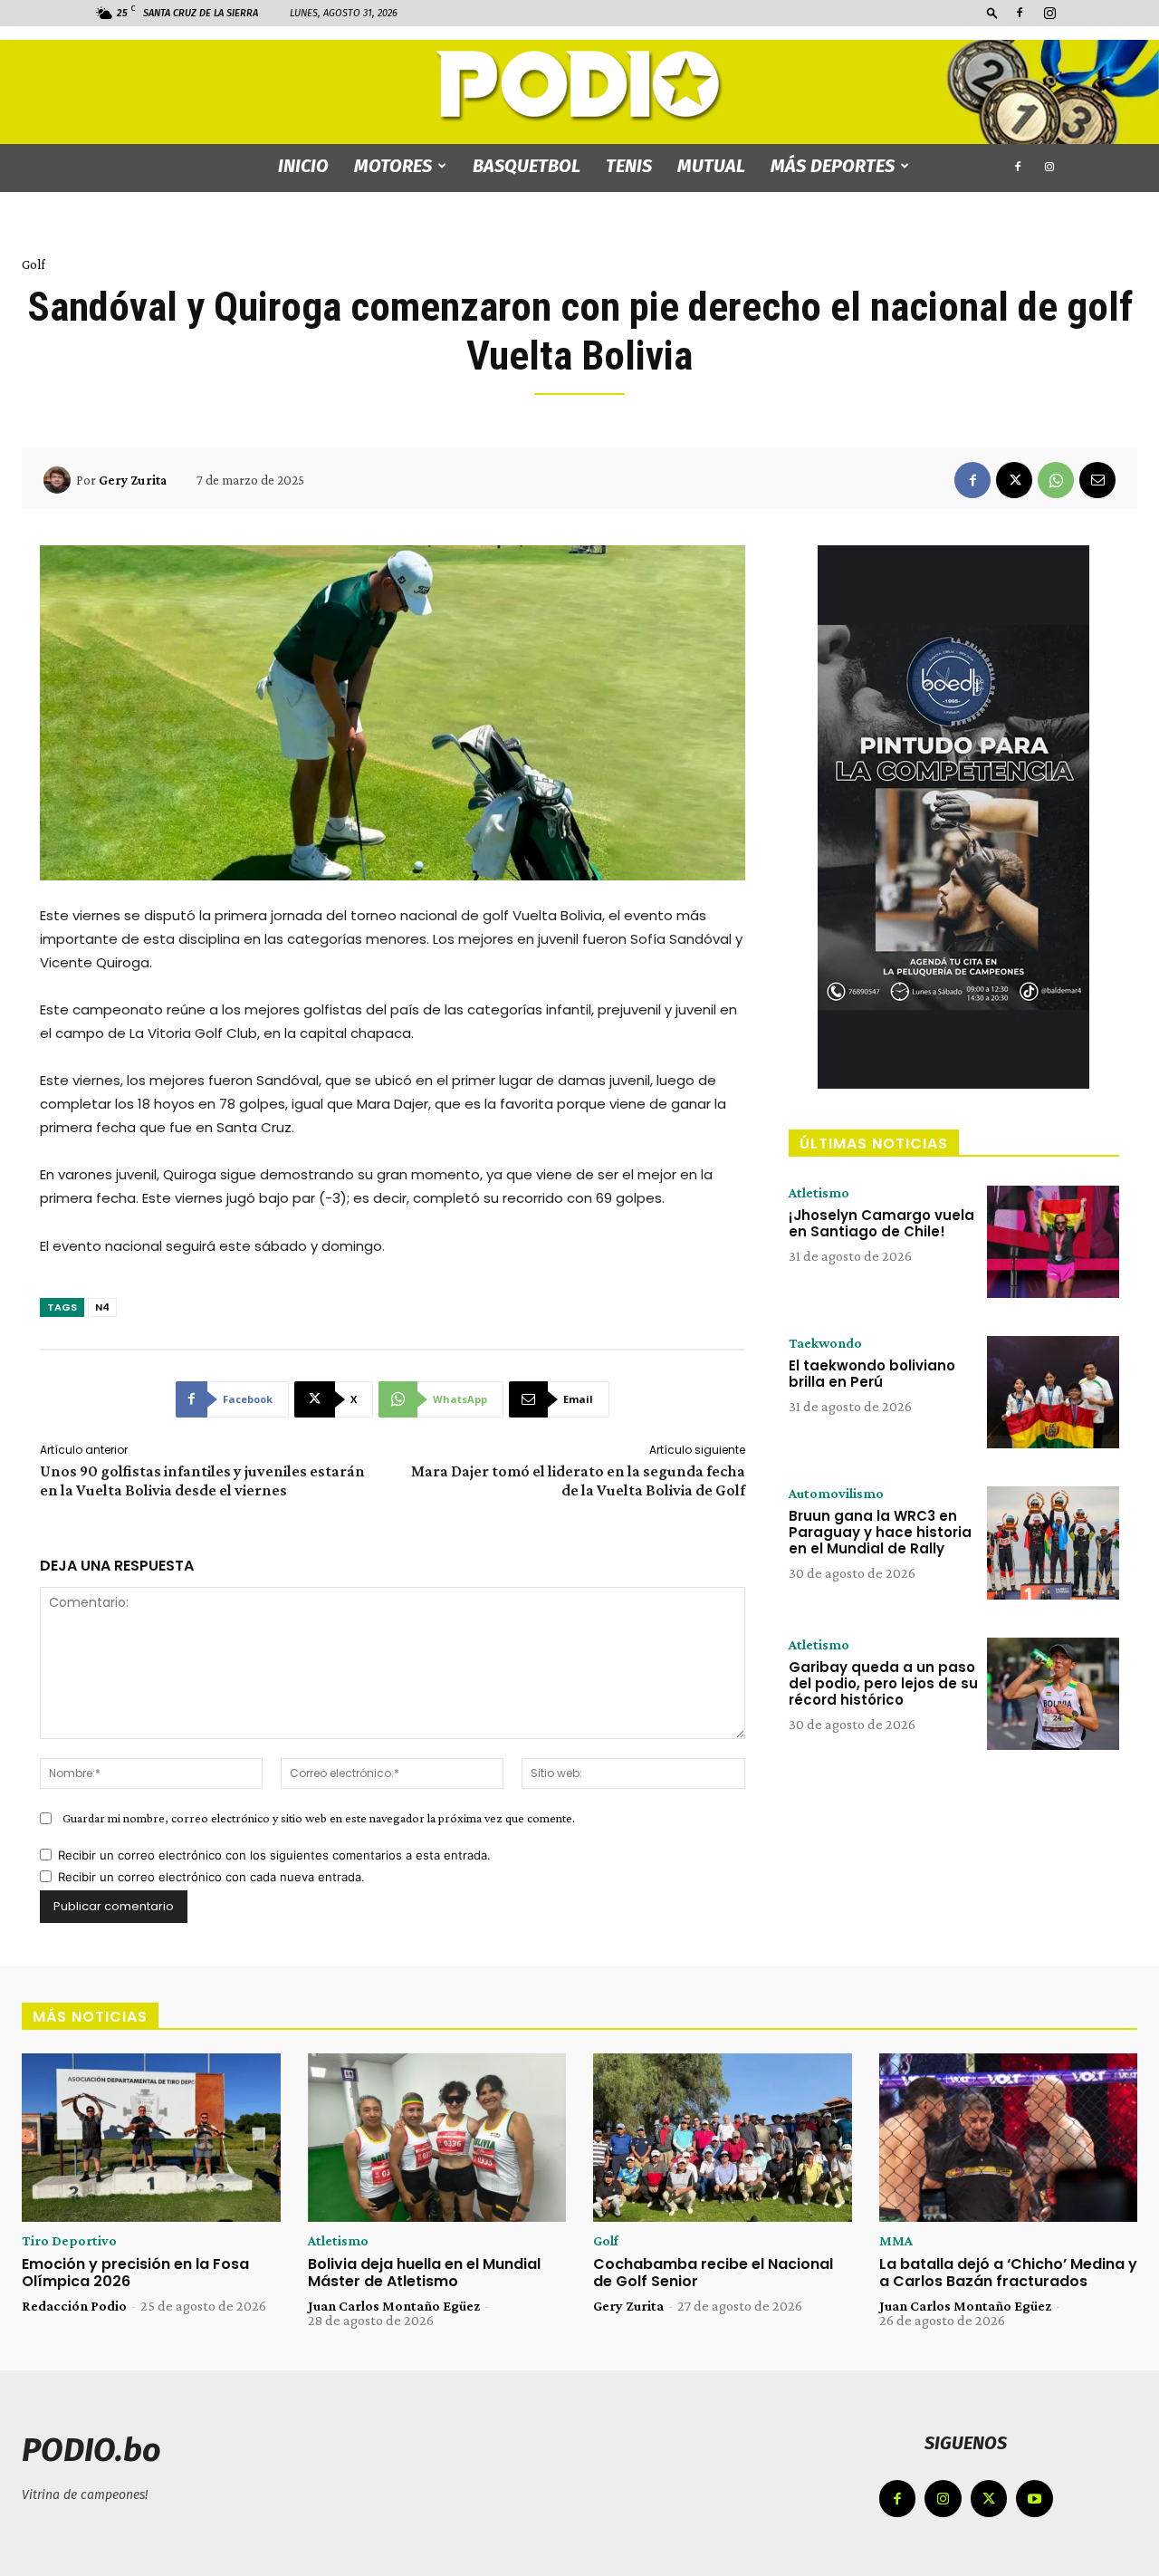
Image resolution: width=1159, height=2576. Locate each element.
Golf (34, 264)
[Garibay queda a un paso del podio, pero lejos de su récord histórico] (1053, 1694)
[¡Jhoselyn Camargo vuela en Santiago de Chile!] (1053, 1242)
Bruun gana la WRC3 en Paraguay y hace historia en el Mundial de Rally (880, 1532)
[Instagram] (1049, 13)
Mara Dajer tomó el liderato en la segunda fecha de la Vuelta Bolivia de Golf (578, 1480)
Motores (393, 166)
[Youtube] (1034, 2499)
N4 (102, 1307)
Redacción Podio (74, 2306)
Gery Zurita (133, 480)
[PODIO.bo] (579, 87)
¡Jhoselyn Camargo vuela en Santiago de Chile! (881, 1223)
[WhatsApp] (1056, 480)
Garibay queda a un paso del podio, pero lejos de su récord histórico (883, 1683)
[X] (1014, 480)
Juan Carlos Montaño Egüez (394, 2306)
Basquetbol (527, 166)
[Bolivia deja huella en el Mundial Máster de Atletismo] (437, 2138)
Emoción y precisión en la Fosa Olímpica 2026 (135, 2273)
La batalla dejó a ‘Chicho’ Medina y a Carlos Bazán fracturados (1008, 2273)
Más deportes (833, 166)
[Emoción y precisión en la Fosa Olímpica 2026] (151, 2138)
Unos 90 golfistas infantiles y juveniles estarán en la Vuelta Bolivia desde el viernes (202, 1480)
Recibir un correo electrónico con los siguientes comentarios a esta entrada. (274, 1855)
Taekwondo (825, 1343)
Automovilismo (836, 1494)
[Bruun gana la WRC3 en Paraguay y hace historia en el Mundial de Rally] (1053, 1543)
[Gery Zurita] (60, 480)
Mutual (711, 166)
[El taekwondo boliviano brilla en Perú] (1053, 1392)
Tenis (629, 166)
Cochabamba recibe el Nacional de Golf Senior (713, 2273)
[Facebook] (1020, 13)
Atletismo (819, 1193)
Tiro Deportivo (69, 2241)
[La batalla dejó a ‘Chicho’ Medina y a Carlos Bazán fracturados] (1009, 2138)
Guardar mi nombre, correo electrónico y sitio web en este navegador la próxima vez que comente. (319, 1818)
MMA (896, 2241)
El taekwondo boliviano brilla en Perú (872, 1374)
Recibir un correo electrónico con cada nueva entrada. (211, 1877)
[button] (992, 12)
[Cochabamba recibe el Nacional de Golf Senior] (723, 2138)
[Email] (1097, 480)
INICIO (303, 166)
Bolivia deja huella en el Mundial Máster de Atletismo (424, 2273)
